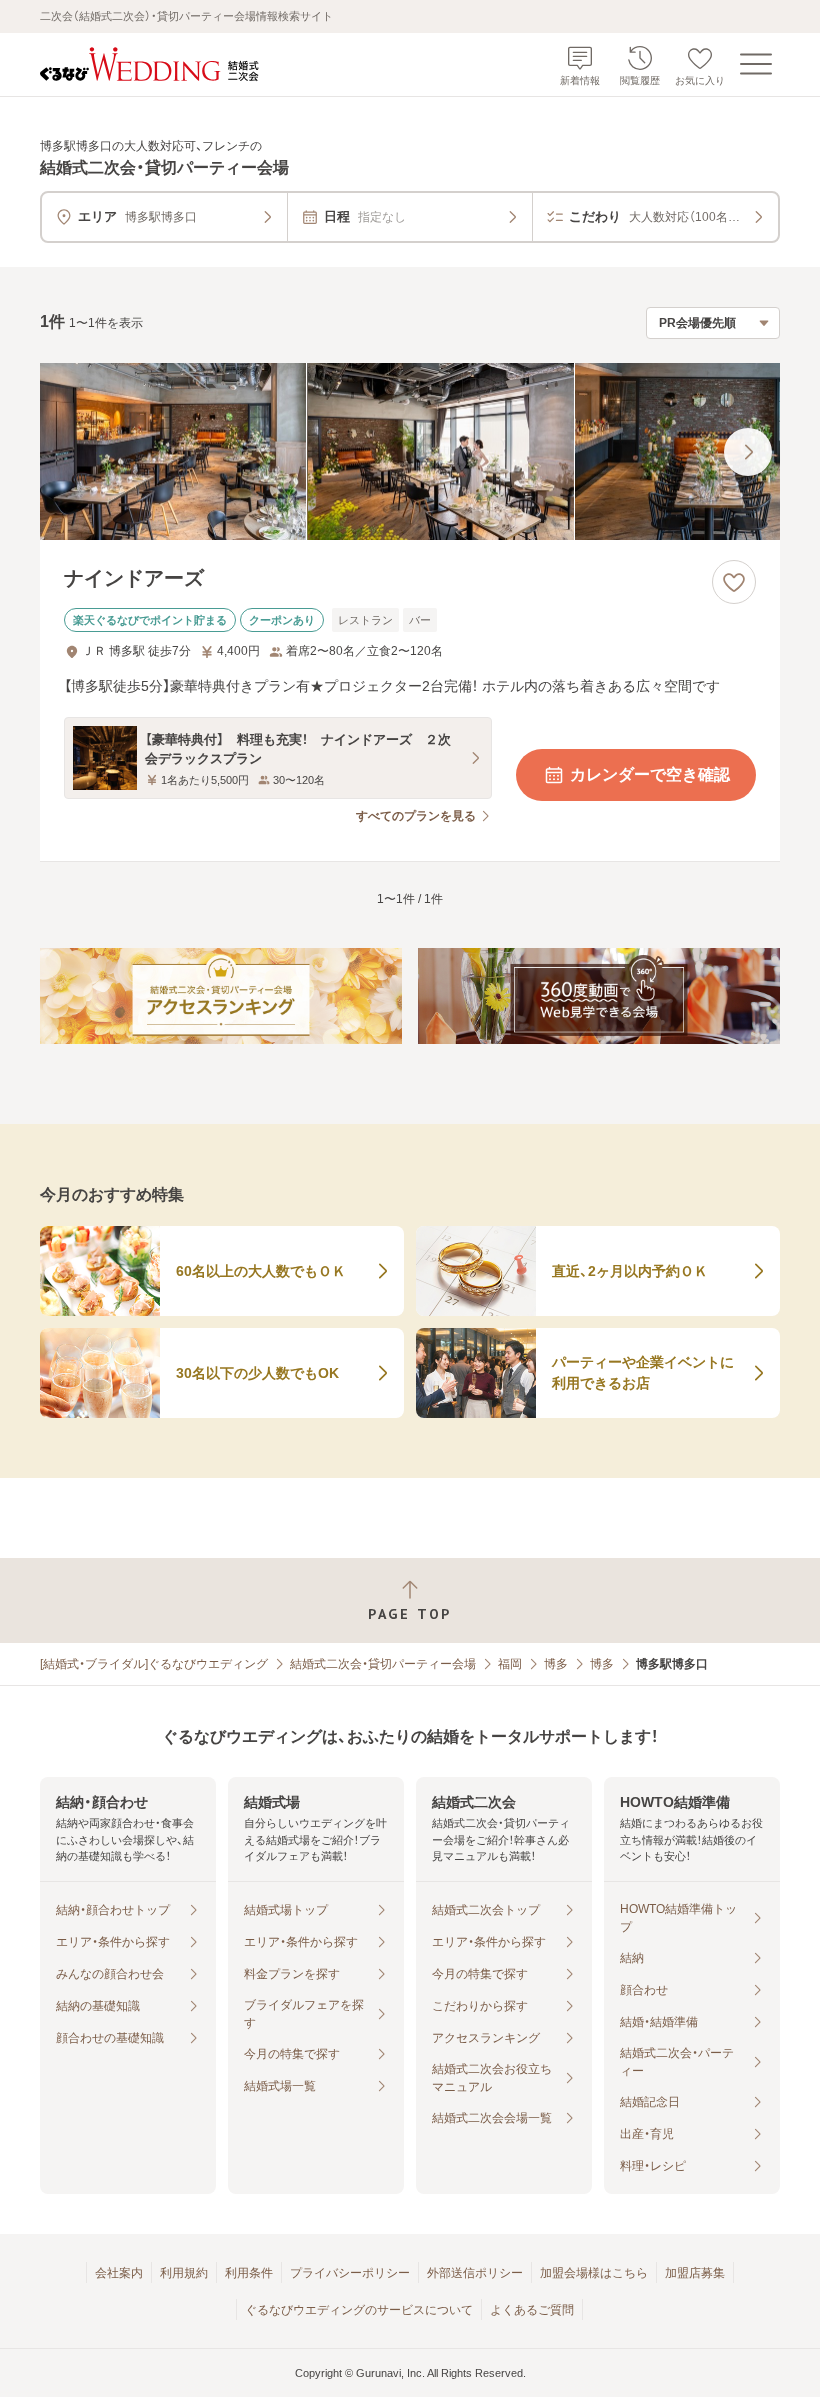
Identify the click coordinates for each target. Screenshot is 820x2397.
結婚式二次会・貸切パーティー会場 (383, 1664)
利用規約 (184, 2273)
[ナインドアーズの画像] (410, 452)
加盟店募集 (695, 2273)
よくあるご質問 (532, 2310)
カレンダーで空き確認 (650, 774)
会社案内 (119, 2273)
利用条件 (249, 2273)
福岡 (510, 1664)
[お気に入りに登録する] (734, 582)
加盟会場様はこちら (594, 2273)
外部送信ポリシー (475, 2273)
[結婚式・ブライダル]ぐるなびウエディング (154, 1664)
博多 (556, 1664)
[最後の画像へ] (748, 452)
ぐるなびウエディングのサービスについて (359, 2310)
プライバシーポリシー (350, 2273)
